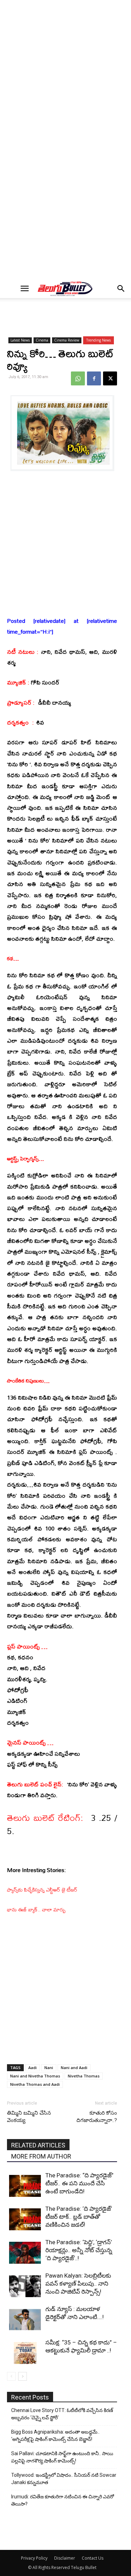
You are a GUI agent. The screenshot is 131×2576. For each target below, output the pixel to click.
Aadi (32, 2068)
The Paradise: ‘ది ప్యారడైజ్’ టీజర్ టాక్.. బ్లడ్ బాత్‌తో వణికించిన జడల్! (79, 2217)
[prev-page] (11, 2376)
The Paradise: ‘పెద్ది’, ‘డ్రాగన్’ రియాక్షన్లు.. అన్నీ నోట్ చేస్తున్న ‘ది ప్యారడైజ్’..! (79, 2250)
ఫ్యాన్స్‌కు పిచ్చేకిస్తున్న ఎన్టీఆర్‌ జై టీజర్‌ (42, 1890)
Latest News (20, 340)
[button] (25, 289)
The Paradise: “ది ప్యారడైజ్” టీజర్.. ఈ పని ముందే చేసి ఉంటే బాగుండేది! (79, 2183)
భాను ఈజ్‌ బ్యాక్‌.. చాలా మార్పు (36, 1909)
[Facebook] (94, 378)
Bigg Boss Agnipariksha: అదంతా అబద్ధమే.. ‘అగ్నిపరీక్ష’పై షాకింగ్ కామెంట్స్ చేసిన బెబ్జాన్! (55, 2436)
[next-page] (23, 2376)
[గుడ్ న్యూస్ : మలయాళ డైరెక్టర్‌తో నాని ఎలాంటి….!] (26, 2320)
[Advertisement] (65, 71)
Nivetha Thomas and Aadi (35, 2084)
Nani (49, 2068)
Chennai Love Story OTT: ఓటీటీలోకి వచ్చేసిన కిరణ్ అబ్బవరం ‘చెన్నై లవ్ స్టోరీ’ (62, 2414)
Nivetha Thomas (84, 2076)
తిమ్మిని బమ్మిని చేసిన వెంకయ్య (29, 2117)
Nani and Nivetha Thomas (35, 2076)
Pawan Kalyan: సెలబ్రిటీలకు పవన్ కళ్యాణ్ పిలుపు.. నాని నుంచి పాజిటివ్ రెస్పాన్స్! (78, 2284)
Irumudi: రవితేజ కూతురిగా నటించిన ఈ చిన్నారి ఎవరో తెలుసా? (63, 2500)
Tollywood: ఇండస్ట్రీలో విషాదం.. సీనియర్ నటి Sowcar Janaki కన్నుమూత (64, 2479)
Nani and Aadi (74, 2068)
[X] (110, 378)
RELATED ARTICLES (38, 2145)
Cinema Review (67, 340)
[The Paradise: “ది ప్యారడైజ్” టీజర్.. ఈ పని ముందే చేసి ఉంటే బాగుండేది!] (26, 2186)
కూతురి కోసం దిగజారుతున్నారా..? (97, 2117)
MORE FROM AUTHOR (41, 2156)
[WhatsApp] (78, 378)
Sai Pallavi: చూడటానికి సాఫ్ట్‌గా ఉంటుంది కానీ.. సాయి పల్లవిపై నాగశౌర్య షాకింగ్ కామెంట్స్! (62, 2457)
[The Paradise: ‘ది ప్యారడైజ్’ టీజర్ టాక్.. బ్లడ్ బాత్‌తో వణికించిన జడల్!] (26, 2219)
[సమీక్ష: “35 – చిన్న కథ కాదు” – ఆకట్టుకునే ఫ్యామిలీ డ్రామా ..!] (26, 2353)
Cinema (42, 340)
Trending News (99, 340)
